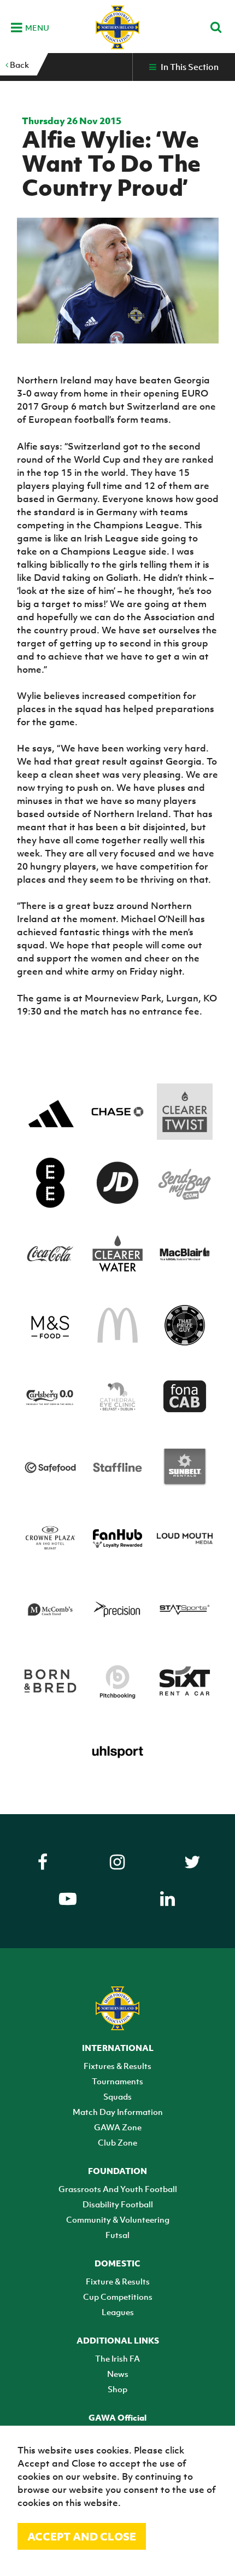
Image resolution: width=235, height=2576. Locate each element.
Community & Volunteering (118, 2219)
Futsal (117, 2235)
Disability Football (118, 2204)
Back (19, 65)
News (118, 2374)
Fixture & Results (118, 2281)
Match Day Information (118, 2112)
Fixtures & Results (117, 2066)
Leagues (118, 2312)
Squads (117, 2096)
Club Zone (117, 2142)
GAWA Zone (118, 2127)
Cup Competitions (118, 2297)
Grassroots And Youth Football (118, 2189)
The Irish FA (117, 2358)
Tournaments (117, 2081)
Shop (117, 2389)
